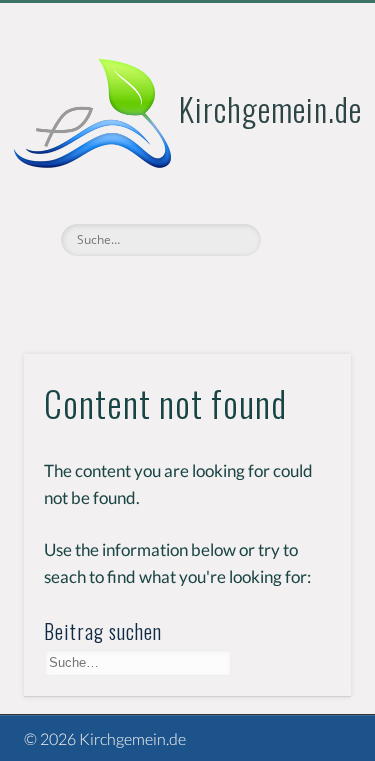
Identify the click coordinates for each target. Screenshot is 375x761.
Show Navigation (303, 179)
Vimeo (185, 290)
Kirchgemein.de (270, 108)
